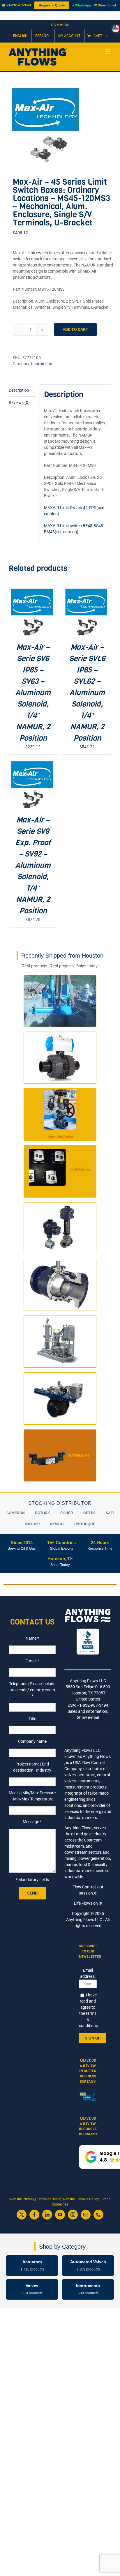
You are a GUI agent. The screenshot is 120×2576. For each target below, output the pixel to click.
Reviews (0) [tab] (19, 402)
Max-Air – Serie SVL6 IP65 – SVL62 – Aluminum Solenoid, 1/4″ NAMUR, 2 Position (87, 693)
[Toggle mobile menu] (108, 51)
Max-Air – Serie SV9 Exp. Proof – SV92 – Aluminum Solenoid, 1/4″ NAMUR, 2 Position (33, 865)
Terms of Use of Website (56, 2199)
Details (33, 616)
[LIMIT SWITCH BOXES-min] (60, 126)
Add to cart (75, 329)
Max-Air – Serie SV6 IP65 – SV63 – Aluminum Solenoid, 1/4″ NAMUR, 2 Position (33, 693)
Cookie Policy (88, 2199)
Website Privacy (22, 2199)
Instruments (42, 364)
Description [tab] (19, 390)
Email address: (88, 1973)
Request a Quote (52, 5)
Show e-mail (60, 24)
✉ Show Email (105, 5)
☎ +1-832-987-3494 (16, 5)
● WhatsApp (82, 5)
